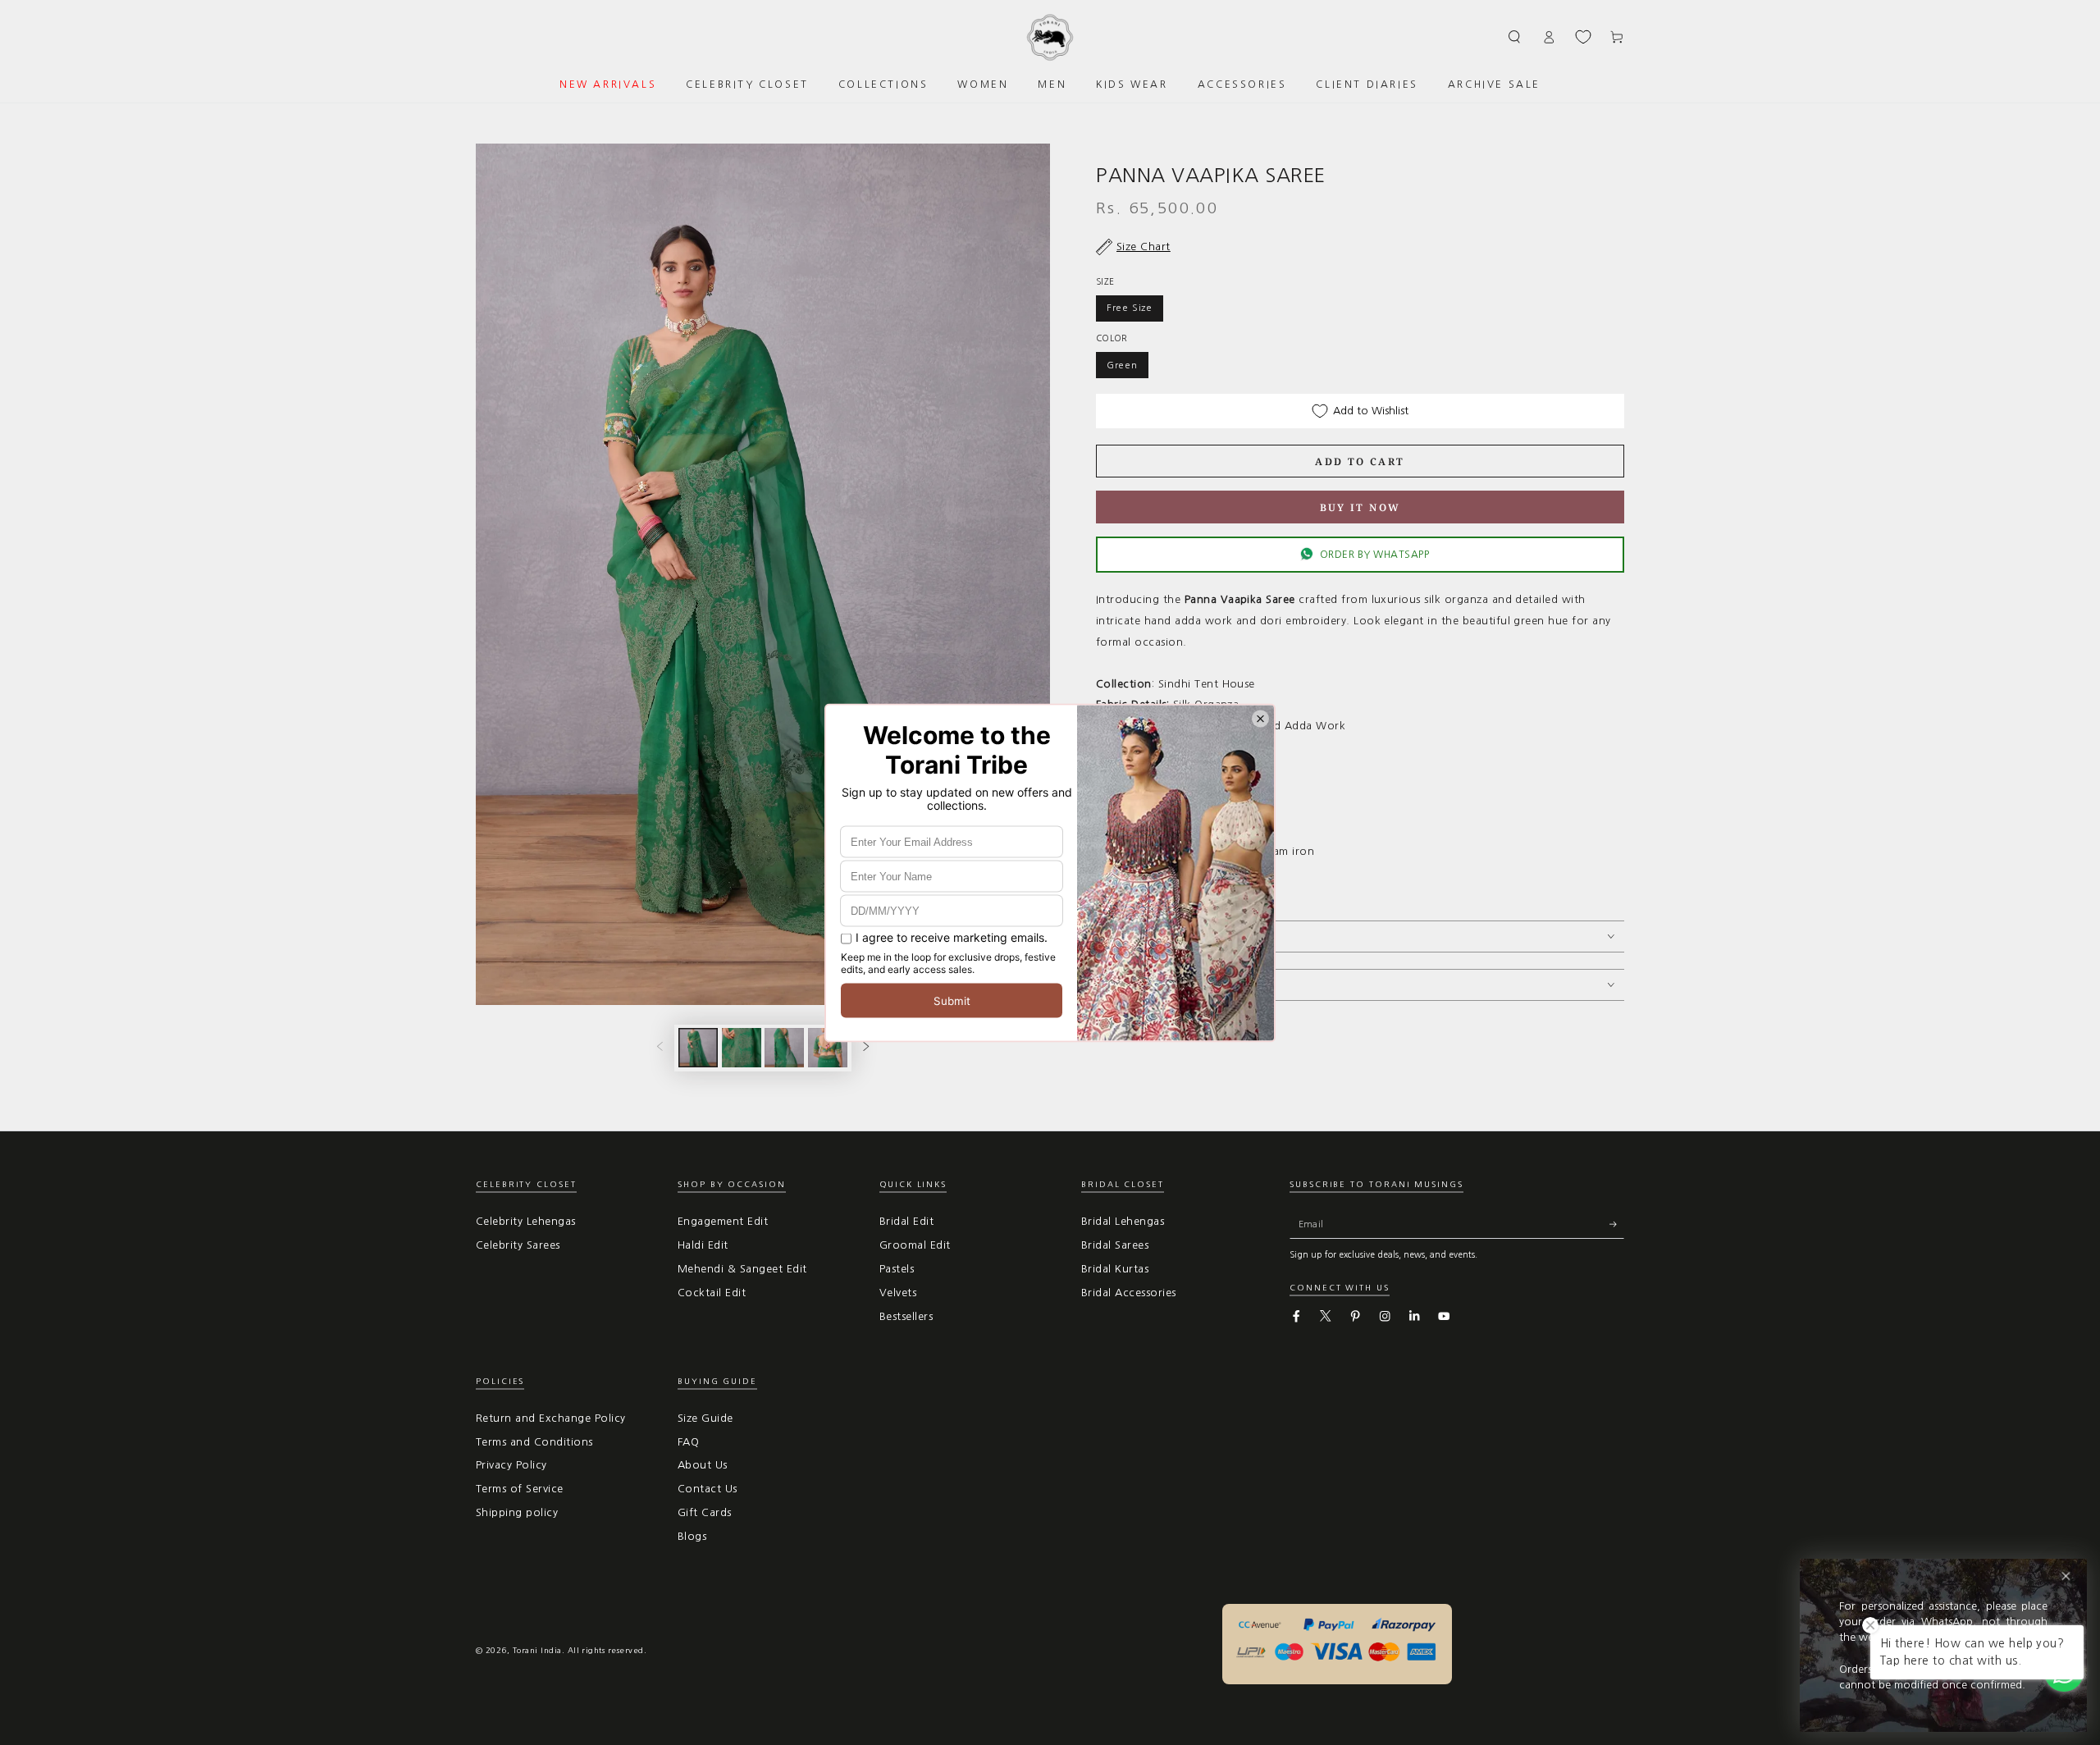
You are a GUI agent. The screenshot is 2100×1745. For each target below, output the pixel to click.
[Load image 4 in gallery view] (828, 1048)
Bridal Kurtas (1115, 1269)
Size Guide (705, 1418)
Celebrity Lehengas (526, 1221)
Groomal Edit (915, 1245)
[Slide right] (866, 1048)
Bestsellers (906, 1316)
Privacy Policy (511, 1465)
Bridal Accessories (1129, 1293)
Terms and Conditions (534, 1442)
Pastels (897, 1269)
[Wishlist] (1583, 37)
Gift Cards (705, 1512)
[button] (1515, 37)
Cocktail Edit (712, 1293)
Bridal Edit (906, 1221)
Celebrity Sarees (518, 1245)
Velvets (898, 1293)
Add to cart (1360, 461)
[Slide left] (660, 1048)
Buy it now (1360, 507)
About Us (703, 1465)
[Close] (2066, 1576)
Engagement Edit (723, 1221)
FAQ (688, 1442)
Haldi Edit (703, 1245)
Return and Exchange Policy (550, 1418)
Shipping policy (517, 1512)
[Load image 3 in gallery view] (784, 1048)
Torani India (537, 1650)
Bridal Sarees (1115, 1245)
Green (1122, 365)
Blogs (692, 1536)
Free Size (1130, 308)
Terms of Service (520, 1489)
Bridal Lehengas (1123, 1221)
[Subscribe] (1617, 1224)
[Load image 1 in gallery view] (698, 1048)
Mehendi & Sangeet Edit (742, 1269)
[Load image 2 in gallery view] (742, 1048)
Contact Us (708, 1489)
